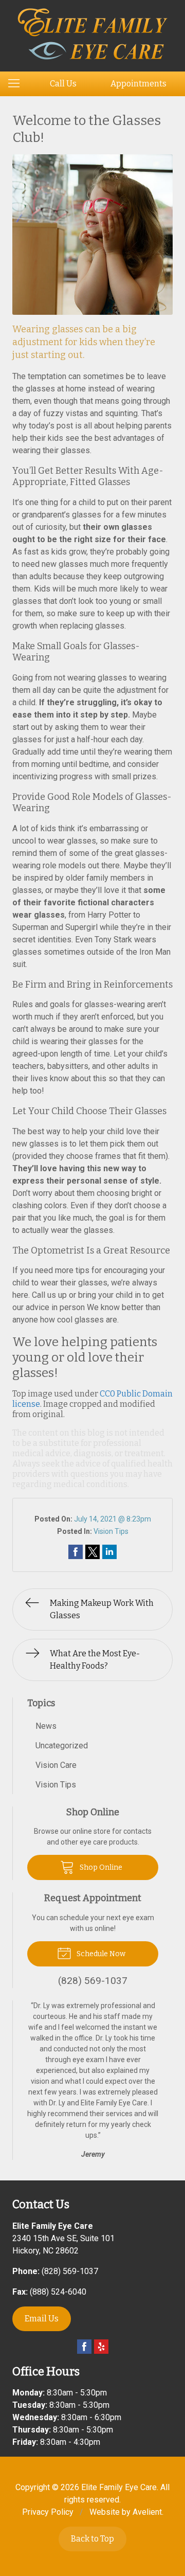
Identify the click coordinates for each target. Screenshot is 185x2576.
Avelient (147, 2512)
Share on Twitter (92, 1552)
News (46, 1726)
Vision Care (56, 1765)
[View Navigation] (17, 84)
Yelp (101, 2347)
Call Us (63, 84)
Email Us (42, 2319)
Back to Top (92, 2539)
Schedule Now (100, 1954)
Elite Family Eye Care (119, 2487)
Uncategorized (62, 1746)
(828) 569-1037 (70, 2271)
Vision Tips (111, 1531)
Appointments (138, 84)
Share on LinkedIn (109, 1552)
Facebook (84, 2347)
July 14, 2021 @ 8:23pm (113, 1519)
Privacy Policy (48, 2512)
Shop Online (100, 1867)
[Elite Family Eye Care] (93, 34)
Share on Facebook (76, 1552)
